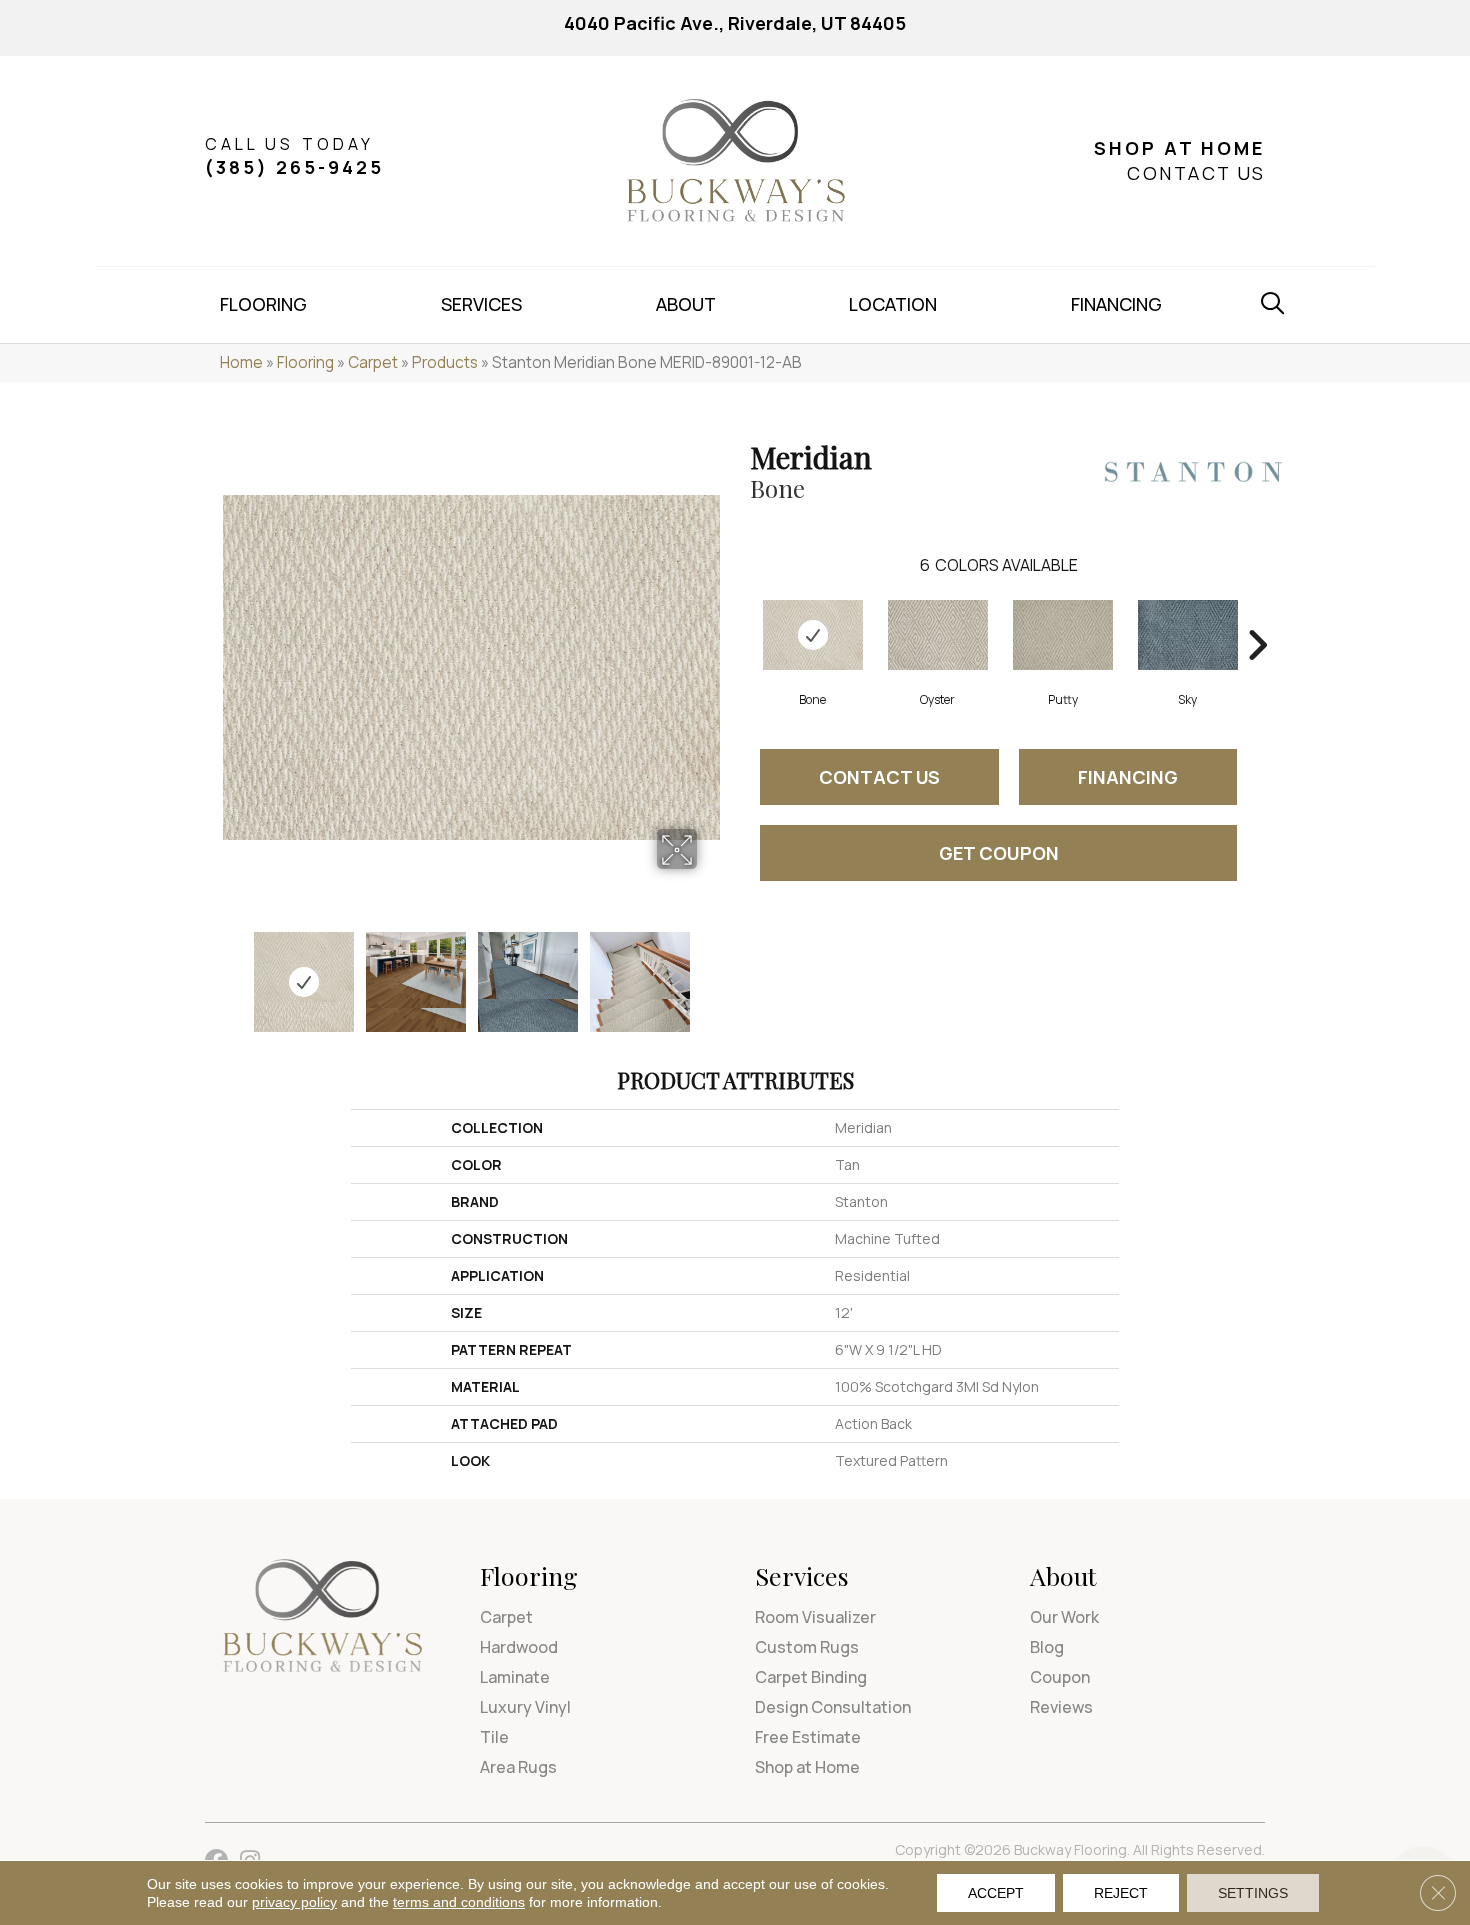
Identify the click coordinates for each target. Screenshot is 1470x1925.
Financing (1128, 777)
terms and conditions (459, 1902)
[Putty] (1063, 635)
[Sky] (1188, 635)
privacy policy (294, 1902)
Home (241, 362)
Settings (1253, 1893)
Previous (233, 972)
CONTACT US (1196, 173)
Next (710, 972)
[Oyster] (938, 635)
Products (445, 362)
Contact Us (879, 777)
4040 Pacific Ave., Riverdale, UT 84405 (735, 23)
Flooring (305, 362)
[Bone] (813, 635)
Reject (1121, 1893)
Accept (996, 1893)
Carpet (373, 362)
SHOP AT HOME (1179, 148)
